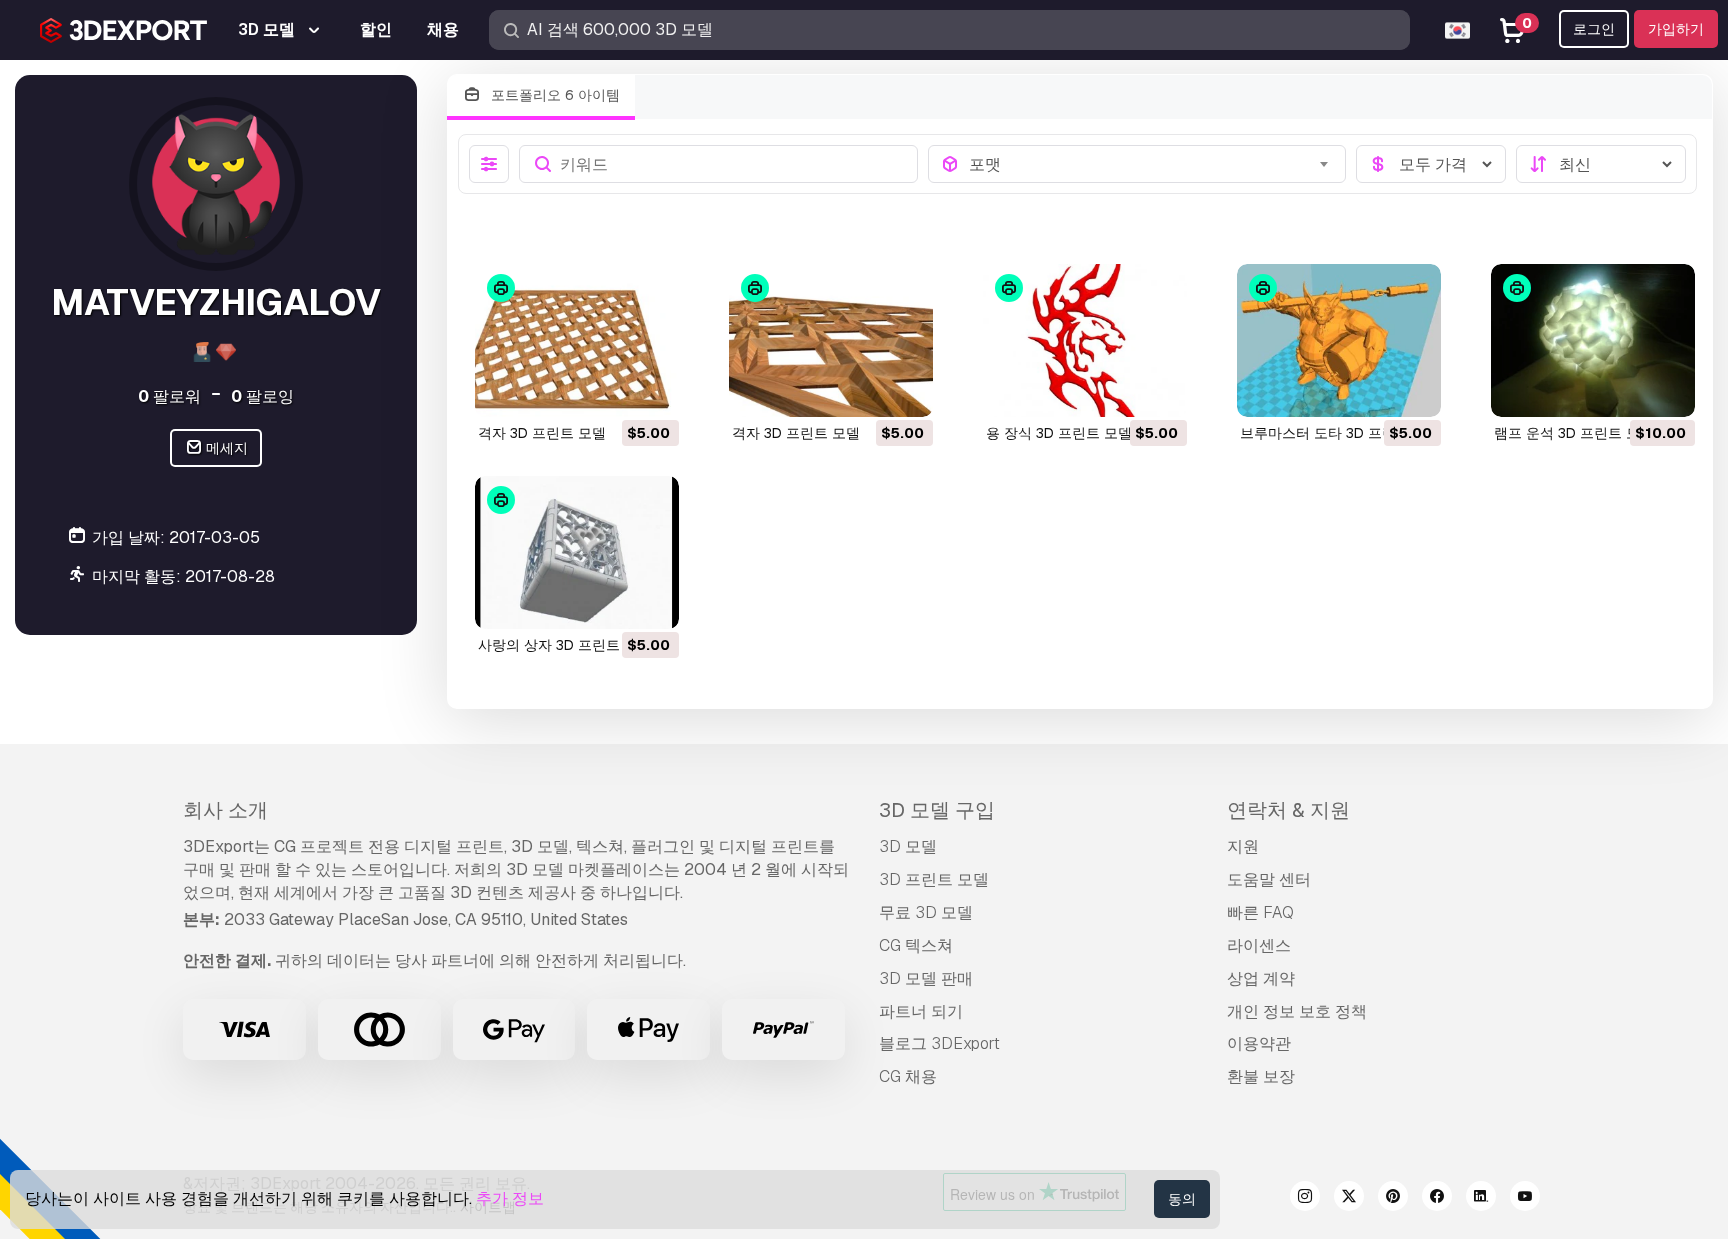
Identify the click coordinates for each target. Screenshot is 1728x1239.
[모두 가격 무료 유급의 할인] (1431, 164)
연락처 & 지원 (1288, 810)
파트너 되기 (921, 1011)
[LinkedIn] (1481, 1199)
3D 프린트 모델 (934, 879)
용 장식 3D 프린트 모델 (1059, 433)
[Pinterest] (1393, 1199)
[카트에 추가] (609, 389)
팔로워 (169, 395)
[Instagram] (1305, 1199)
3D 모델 (908, 846)
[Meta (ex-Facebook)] (1437, 1199)
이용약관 (1259, 1043)
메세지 (225, 448)
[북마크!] (650, 389)
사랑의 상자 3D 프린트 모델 (565, 645)
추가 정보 (510, 1198)
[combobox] (1151, 164)
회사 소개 (225, 810)
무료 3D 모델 (926, 912)
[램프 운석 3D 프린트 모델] (1593, 340)
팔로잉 (262, 395)
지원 (1243, 846)
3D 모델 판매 (926, 978)
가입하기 (1676, 29)
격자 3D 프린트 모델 (542, 433)
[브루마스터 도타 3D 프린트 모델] (1339, 340)
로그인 (1594, 29)
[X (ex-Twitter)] (1349, 1199)
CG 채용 (908, 1076)
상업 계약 (1261, 978)
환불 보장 (1261, 1076)
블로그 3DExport (939, 1043)
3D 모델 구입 (937, 810)
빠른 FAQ (1260, 912)
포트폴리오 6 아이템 (553, 95)
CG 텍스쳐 (916, 945)
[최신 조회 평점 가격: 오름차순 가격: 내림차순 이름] (1601, 164)
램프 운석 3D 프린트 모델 (1574, 433)
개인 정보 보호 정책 (1297, 1011)
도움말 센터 (1269, 879)
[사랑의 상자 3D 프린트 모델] (577, 552)
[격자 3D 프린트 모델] (577, 340)
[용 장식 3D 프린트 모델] (1085, 340)
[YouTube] (1525, 1199)
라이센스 (1259, 945)
